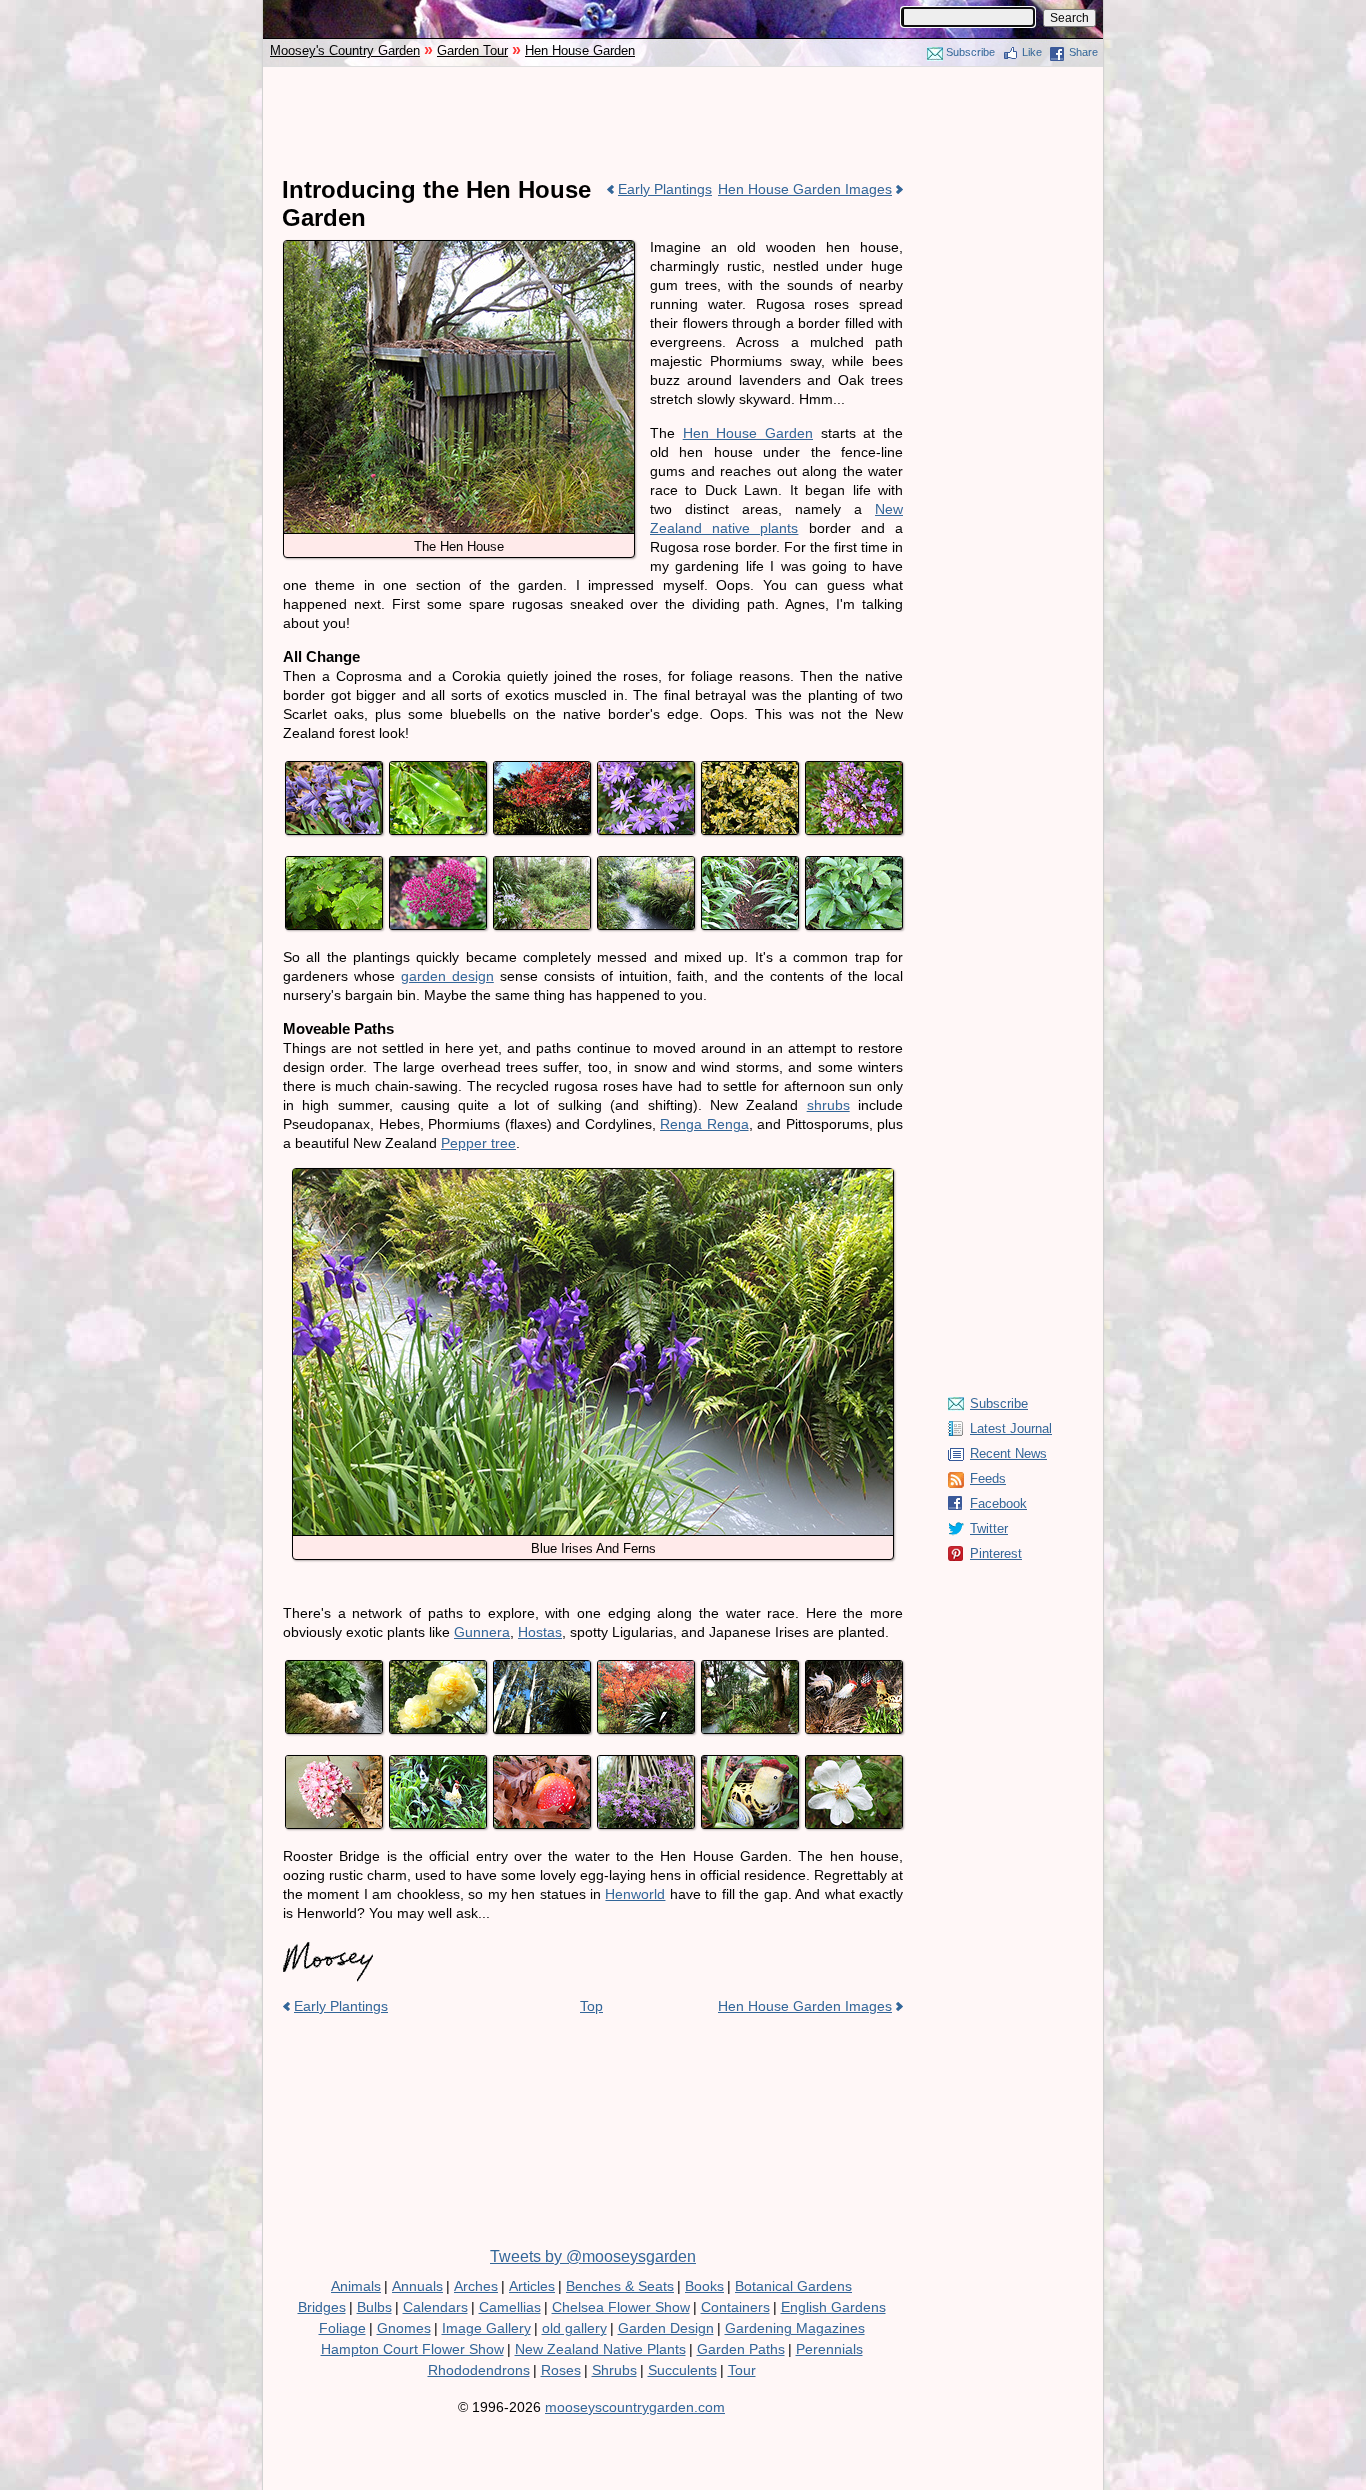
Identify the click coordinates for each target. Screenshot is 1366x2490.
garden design (447, 976)
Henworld (635, 1894)
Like (1032, 52)
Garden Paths (741, 2349)
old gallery (574, 2328)
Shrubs (614, 2370)
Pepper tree (478, 1143)
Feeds (988, 1478)
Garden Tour (472, 50)
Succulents (682, 2370)
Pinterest (996, 1553)
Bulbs (374, 2307)
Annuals (417, 2286)
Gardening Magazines (795, 2328)
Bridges (322, 2307)
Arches (476, 2286)
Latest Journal (1011, 1428)
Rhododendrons (479, 2370)
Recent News (1008, 1453)
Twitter (989, 1528)
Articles (532, 2286)
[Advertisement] (683, 122)
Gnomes (404, 2328)
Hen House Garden (580, 50)
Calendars (435, 2307)
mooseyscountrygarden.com (635, 2407)
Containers (735, 2307)
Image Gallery (486, 2328)
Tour (742, 2370)
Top (591, 2006)
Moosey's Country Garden (345, 50)
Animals (356, 2286)
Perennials (829, 2349)
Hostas (540, 1632)
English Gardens (833, 2307)
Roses (561, 2370)
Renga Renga (704, 1124)
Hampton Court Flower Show (412, 2349)
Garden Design (666, 2328)
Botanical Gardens (793, 2286)
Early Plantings (665, 189)
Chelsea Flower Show (621, 2307)
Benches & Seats (620, 2286)
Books (704, 2286)
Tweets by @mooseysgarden (593, 2256)
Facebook (998, 1503)
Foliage (342, 2328)
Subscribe (970, 52)
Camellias (510, 2307)
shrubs (828, 1105)
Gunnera (482, 1632)
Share (1083, 52)
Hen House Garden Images (805, 189)
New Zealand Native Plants (600, 2349)
